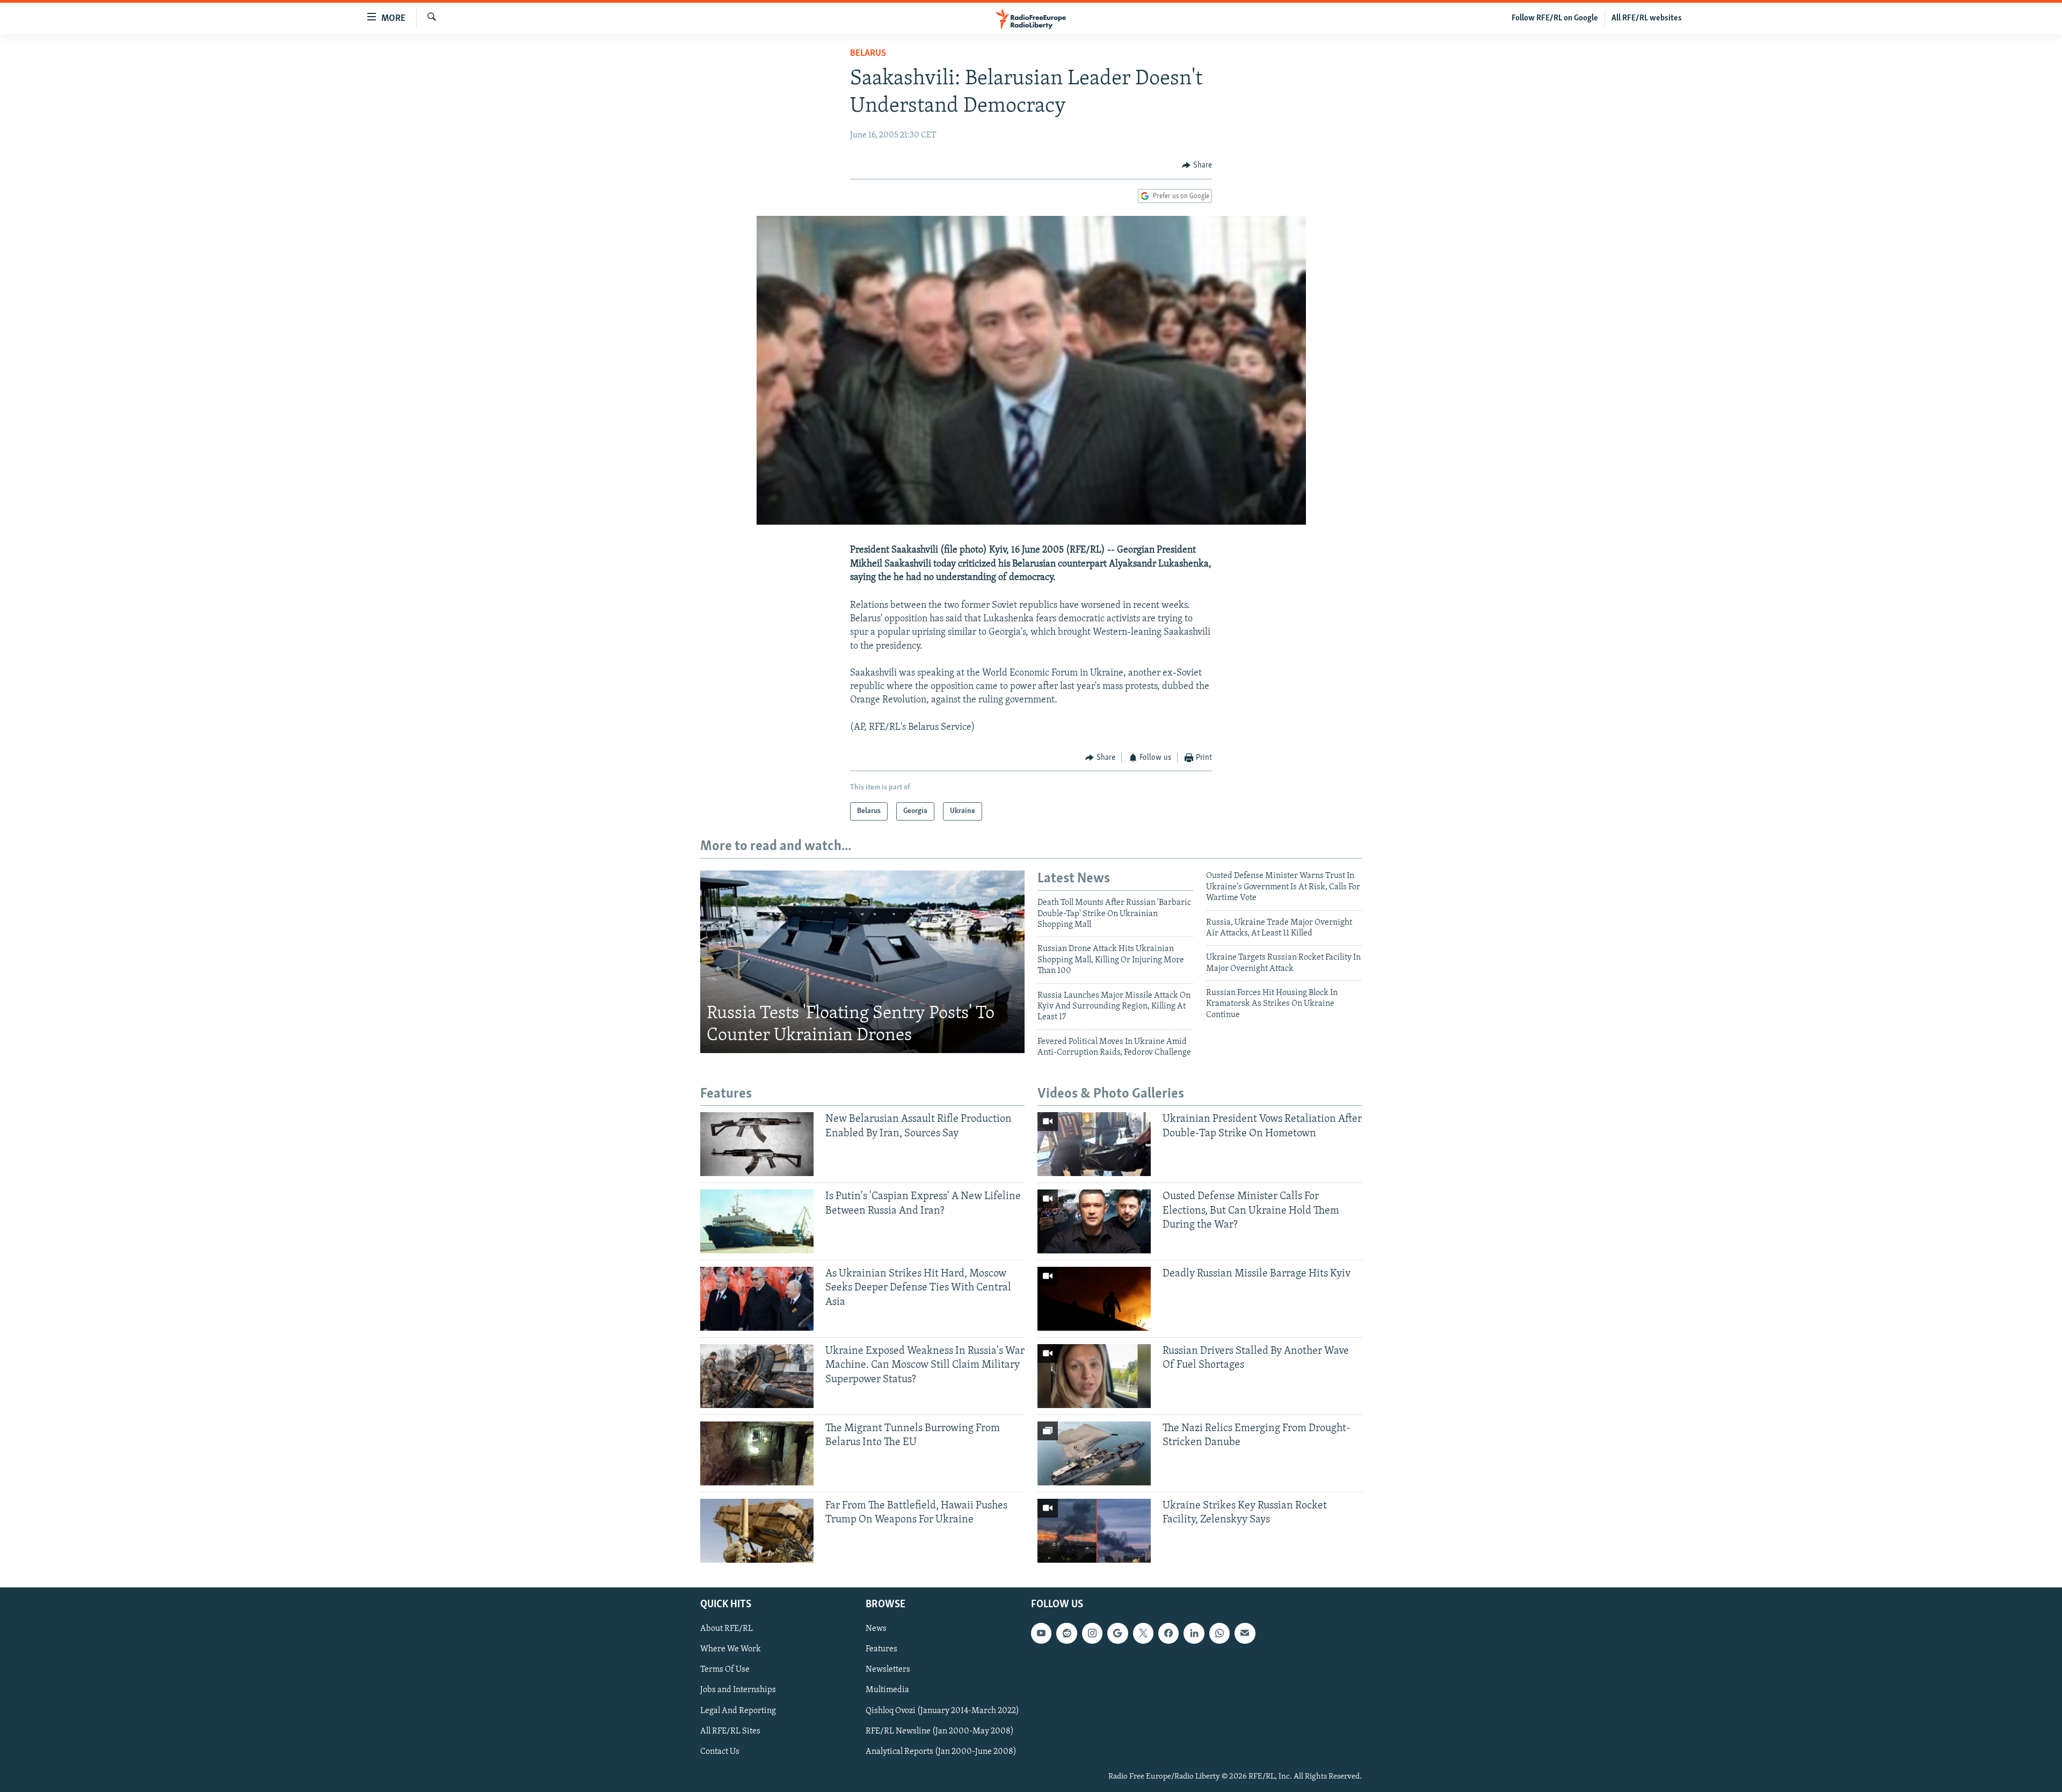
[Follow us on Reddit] (1066, 1633)
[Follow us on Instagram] (1092, 1633)
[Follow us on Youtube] (1041, 1633)
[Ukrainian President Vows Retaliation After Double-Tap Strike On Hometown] (1094, 1144)
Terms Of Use (725, 1670)
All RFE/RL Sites (730, 1731)
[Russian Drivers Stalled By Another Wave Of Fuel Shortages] (1094, 1376)
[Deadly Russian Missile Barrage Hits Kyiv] (1094, 1299)
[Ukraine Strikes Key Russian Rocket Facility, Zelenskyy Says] (1094, 1531)
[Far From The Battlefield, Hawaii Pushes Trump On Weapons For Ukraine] (757, 1531)
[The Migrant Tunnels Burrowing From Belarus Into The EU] (757, 1453)
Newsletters (888, 1670)
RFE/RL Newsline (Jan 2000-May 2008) (940, 1731)
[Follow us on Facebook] (1168, 1633)
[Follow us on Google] (1117, 1633)
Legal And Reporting (738, 1710)
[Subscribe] (1245, 1633)
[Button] (1197, 165)
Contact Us (720, 1751)
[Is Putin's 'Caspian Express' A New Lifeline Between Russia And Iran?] (757, 1221)
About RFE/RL (727, 1629)
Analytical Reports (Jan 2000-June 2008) (941, 1751)
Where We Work (731, 1649)
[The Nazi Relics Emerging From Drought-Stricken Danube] (1094, 1453)
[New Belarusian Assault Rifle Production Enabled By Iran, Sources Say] (757, 1144)
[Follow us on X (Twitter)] (1143, 1633)
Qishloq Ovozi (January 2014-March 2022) (942, 1710)
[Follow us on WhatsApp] (1219, 1633)
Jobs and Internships (738, 1690)
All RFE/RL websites (1647, 18)
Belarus (868, 54)
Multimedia (887, 1690)
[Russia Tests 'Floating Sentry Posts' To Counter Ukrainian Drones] (862, 962)
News (876, 1629)
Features (881, 1649)
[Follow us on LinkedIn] (1194, 1633)
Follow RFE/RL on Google (1555, 18)
